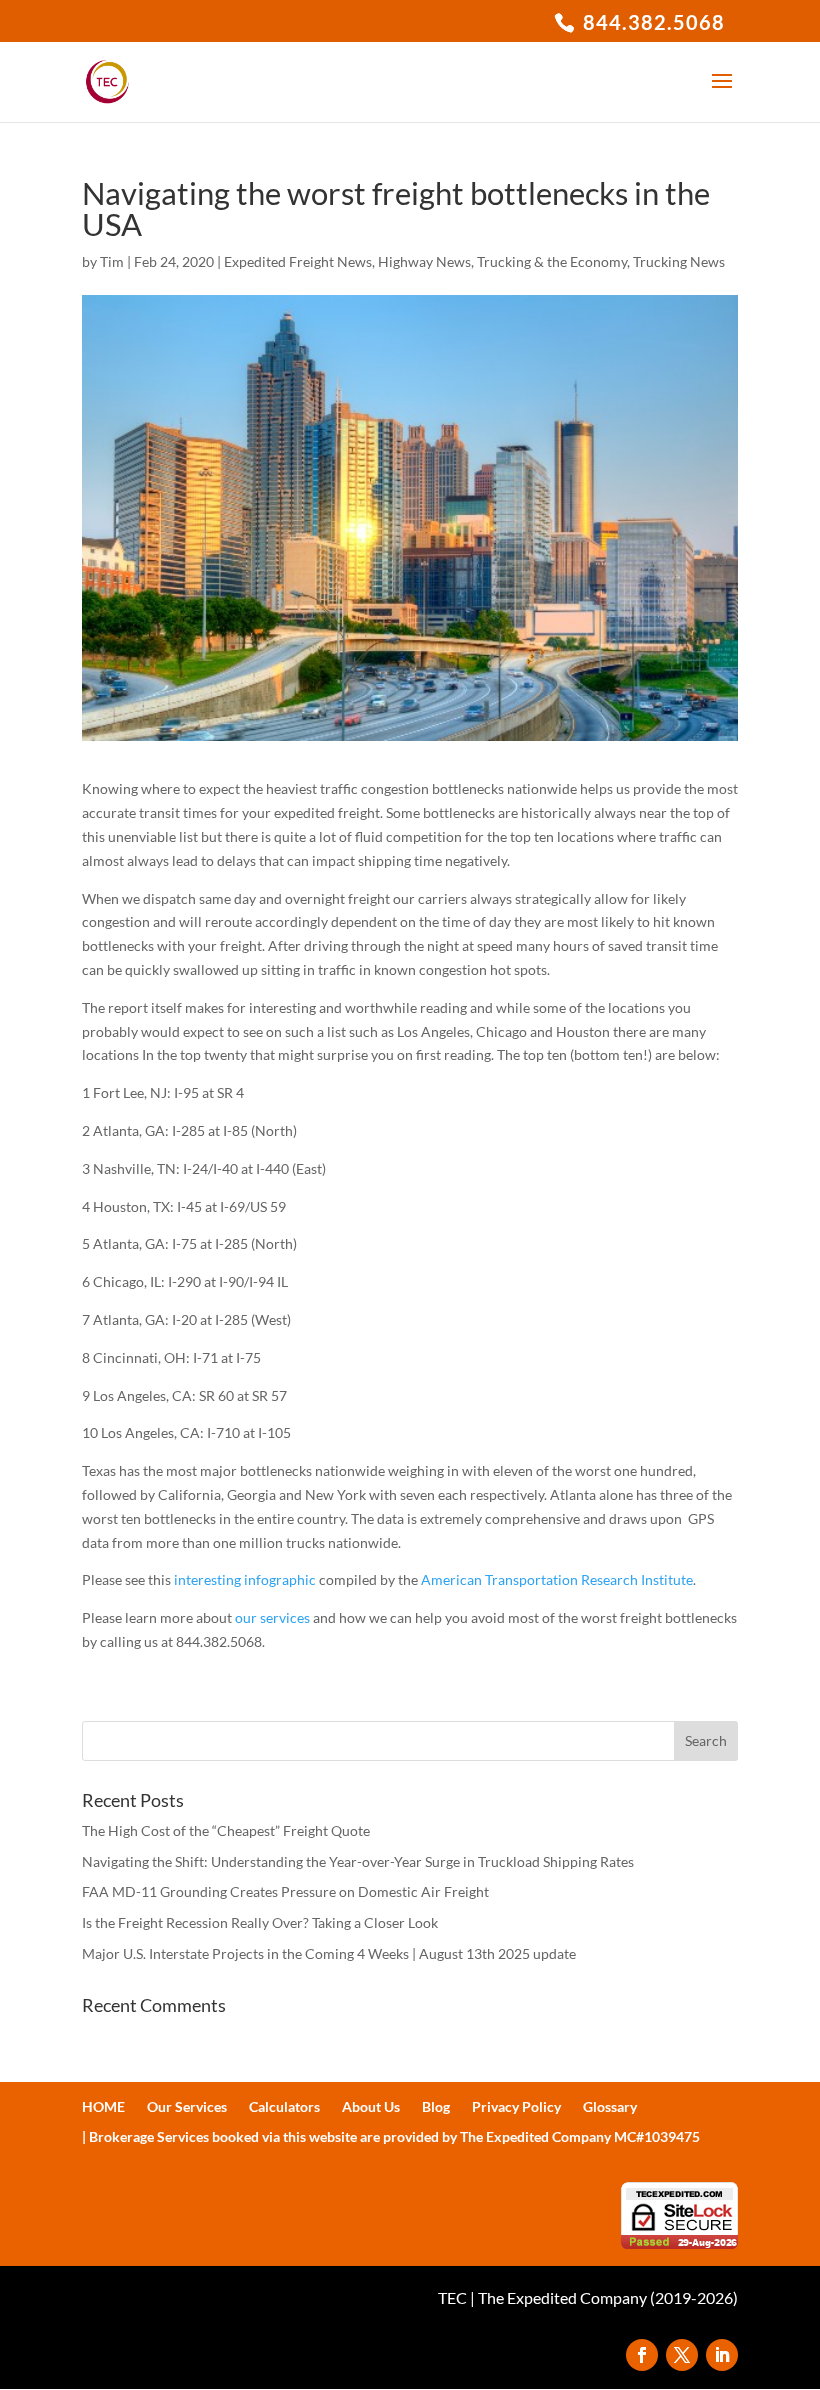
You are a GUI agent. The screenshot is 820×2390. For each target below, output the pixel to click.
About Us (371, 2107)
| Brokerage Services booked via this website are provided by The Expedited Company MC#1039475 (391, 2137)
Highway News (424, 261)
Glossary (610, 2107)
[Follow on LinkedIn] (722, 2355)
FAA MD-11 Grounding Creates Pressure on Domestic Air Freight (285, 1891)
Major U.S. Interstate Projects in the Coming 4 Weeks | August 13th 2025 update (329, 1953)
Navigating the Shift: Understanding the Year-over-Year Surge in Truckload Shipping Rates (358, 1861)
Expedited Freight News (298, 261)
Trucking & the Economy (552, 261)
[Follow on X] (682, 2355)
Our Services (187, 2107)
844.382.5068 (651, 22)
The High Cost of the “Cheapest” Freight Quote (226, 1830)
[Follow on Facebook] (642, 2355)
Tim (112, 261)
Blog (436, 2107)
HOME (103, 2107)
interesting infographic (245, 1579)
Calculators (284, 2107)
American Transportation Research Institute (557, 1579)
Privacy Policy (516, 2107)
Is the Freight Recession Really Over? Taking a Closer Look (260, 1922)
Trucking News (679, 261)
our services (272, 1617)
